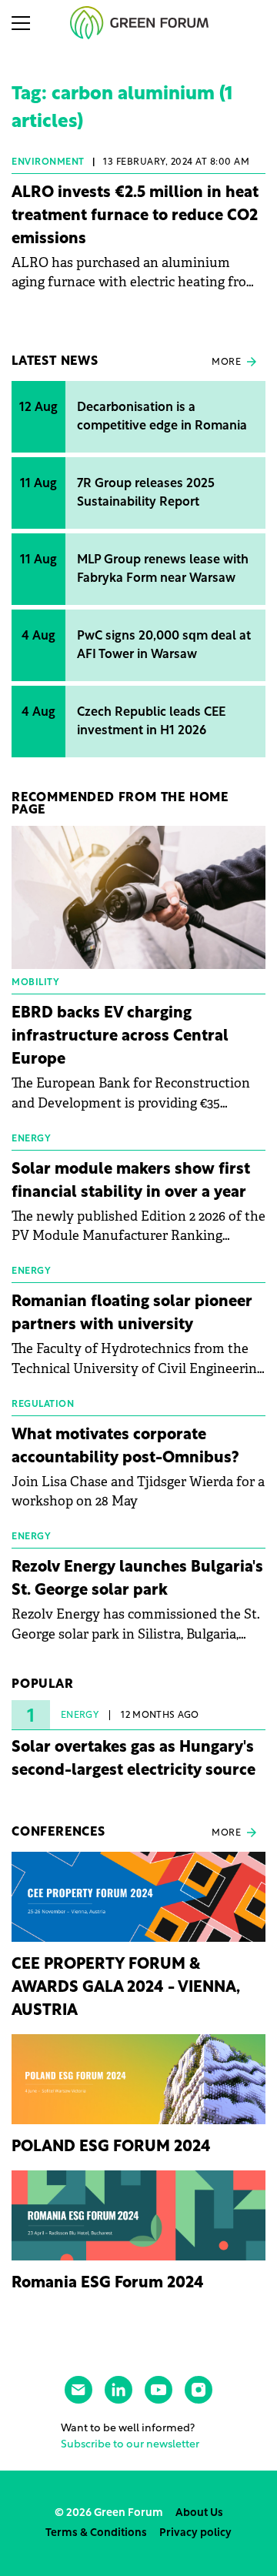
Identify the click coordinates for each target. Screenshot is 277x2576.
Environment (48, 162)
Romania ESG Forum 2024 (108, 2284)
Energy (80, 1716)
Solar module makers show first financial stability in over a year (131, 1181)
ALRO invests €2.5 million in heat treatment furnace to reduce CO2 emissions (135, 216)
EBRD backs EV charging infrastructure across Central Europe (120, 1037)
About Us (199, 2513)
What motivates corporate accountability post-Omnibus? (125, 1447)
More (226, 363)
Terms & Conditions (96, 2533)
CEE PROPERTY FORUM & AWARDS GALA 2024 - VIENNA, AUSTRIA (126, 1988)
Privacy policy (195, 2533)
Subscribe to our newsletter (130, 2445)
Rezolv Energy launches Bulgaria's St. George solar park (137, 1579)
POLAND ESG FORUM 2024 (111, 2147)
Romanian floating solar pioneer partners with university (132, 1314)
